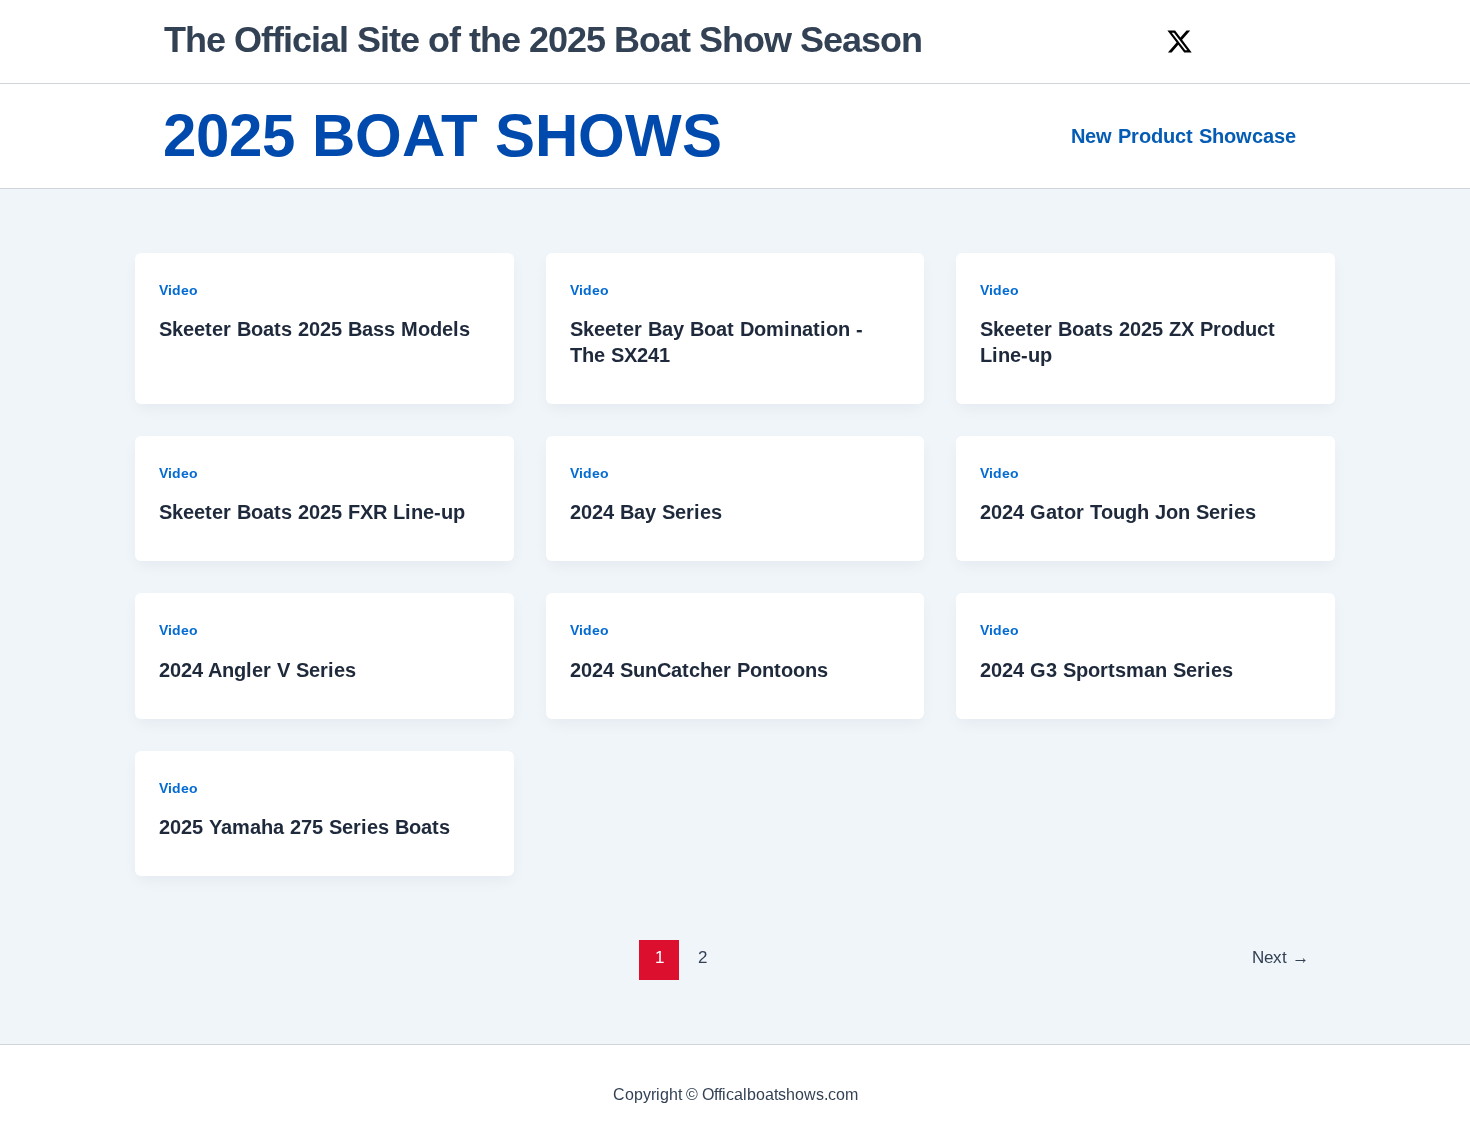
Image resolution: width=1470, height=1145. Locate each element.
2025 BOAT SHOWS (442, 135)
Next (1280, 957)
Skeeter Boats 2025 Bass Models (314, 329)
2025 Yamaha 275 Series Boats (304, 827)
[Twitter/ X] (1179, 41)
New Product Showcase (1183, 136)
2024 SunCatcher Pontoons (699, 670)
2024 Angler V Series (257, 670)
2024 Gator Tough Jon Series (1118, 512)
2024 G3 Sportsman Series (1106, 670)
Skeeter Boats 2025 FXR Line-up (312, 512)
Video (178, 290)
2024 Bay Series (646, 512)
